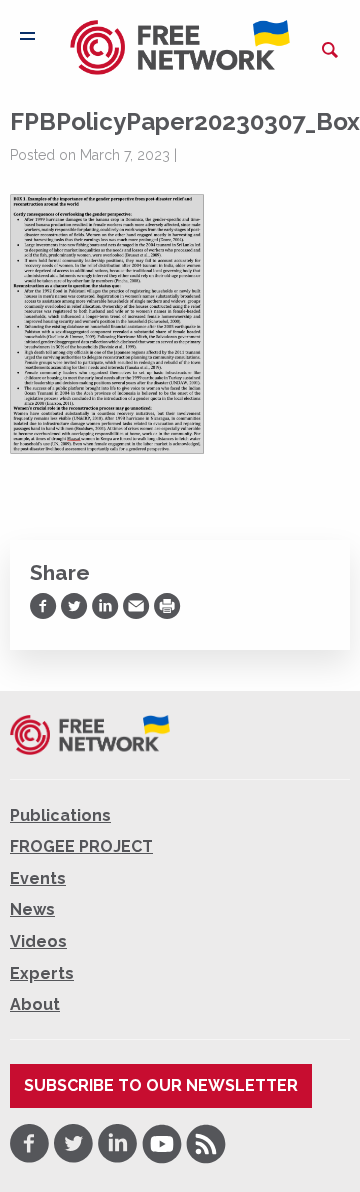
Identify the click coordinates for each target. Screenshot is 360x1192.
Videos (38, 941)
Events (38, 878)
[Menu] (27, 36)
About (35, 1004)
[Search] (330, 50)
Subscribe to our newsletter (161, 1085)
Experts (42, 973)
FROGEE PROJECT (81, 846)
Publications (60, 815)
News (32, 909)
